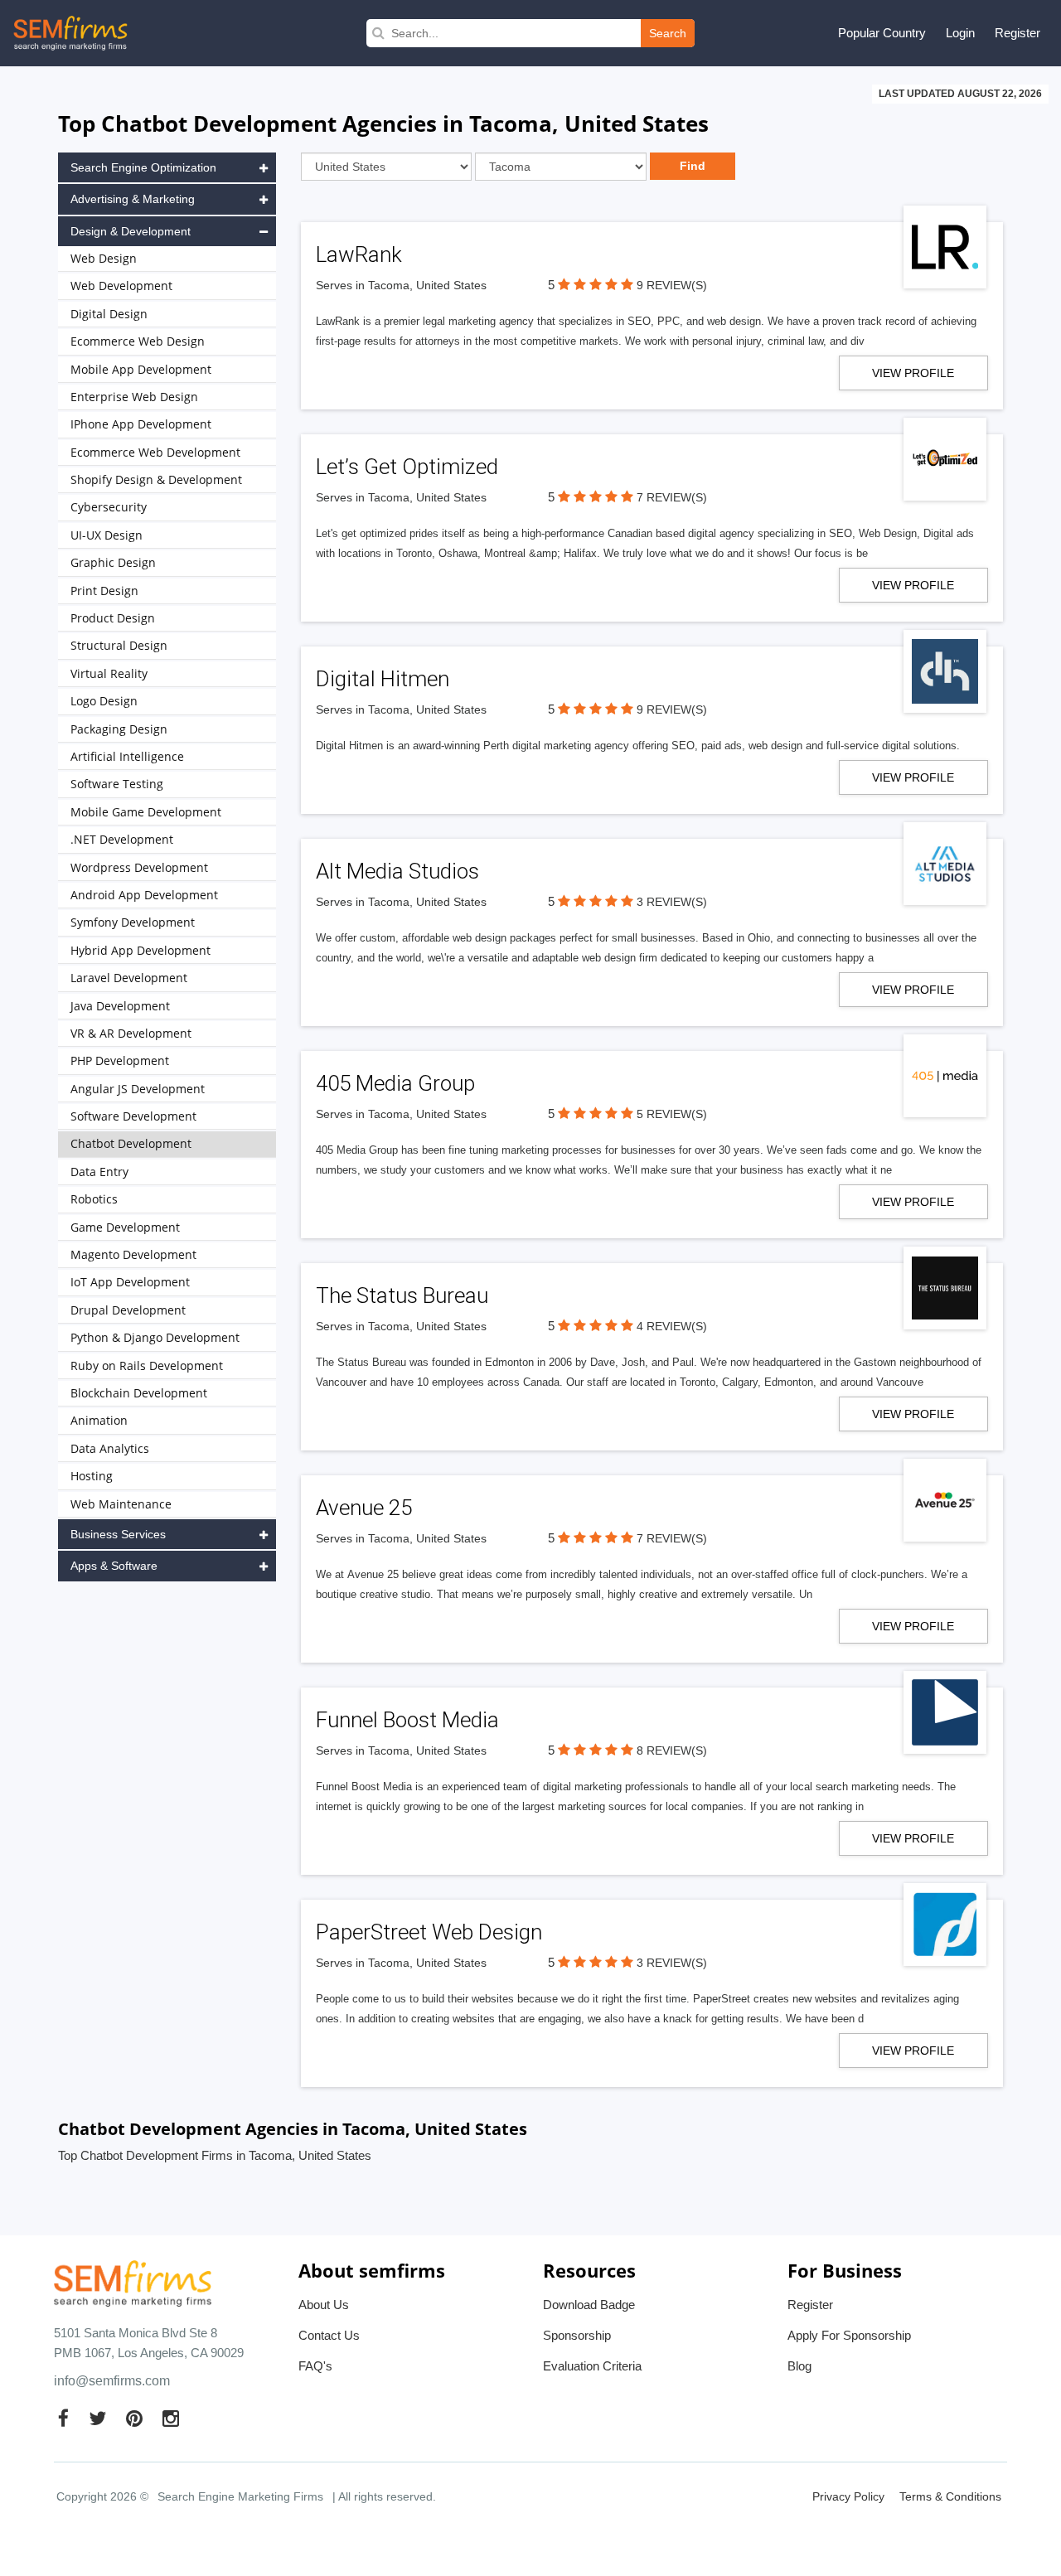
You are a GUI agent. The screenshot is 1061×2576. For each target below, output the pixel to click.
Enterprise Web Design (134, 397)
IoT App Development (130, 1282)
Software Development (133, 1116)
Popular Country (882, 33)
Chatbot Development (131, 1143)
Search (668, 33)
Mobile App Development (141, 369)
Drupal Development (128, 1310)
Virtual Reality (109, 673)
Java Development (120, 1006)
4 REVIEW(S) (672, 1326)
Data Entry (99, 1172)
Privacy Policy (848, 2496)
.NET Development (122, 839)
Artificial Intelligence (127, 756)
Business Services (118, 1534)
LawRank (359, 254)
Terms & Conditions (950, 2496)
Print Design (104, 591)
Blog (799, 2366)
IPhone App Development (141, 424)
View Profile (913, 373)
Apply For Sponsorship (849, 2335)
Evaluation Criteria (592, 2366)
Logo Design (104, 701)
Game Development (125, 1227)
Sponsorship (577, 2335)
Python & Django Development (155, 1337)
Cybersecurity (109, 507)
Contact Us (329, 2335)
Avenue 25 (364, 1508)
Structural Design (119, 645)
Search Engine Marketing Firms (240, 2496)
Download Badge (589, 2305)
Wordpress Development (139, 867)
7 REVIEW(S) (672, 497)
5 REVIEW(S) (672, 1114)
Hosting (92, 1476)
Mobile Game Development (146, 812)
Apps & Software (114, 1566)
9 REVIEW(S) (672, 285)
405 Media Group (395, 1083)
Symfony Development (133, 922)
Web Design (104, 258)
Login (960, 33)
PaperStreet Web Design (429, 1932)
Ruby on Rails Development (147, 1365)
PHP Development (120, 1060)
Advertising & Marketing (133, 199)
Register (1017, 33)
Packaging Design (119, 729)
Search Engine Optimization (143, 167)
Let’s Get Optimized (407, 467)
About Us (324, 2305)
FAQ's (315, 2366)
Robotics (94, 1199)
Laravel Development (129, 978)
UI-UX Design (107, 535)
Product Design (113, 618)
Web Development (121, 286)
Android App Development (144, 895)
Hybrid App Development (140, 950)
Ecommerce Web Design (138, 341)
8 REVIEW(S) (672, 1750)
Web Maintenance (121, 1504)
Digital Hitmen (383, 679)
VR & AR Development (131, 1033)
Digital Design (109, 314)
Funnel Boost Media (407, 1720)
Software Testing (117, 784)
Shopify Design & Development (156, 479)
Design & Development (131, 231)
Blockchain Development (139, 1393)
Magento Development (133, 1254)
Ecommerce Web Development (155, 452)
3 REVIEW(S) (672, 902)
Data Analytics (110, 1448)
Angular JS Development (138, 1089)
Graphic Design (113, 562)
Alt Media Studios (397, 871)
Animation (99, 1420)
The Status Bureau (402, 1295)
